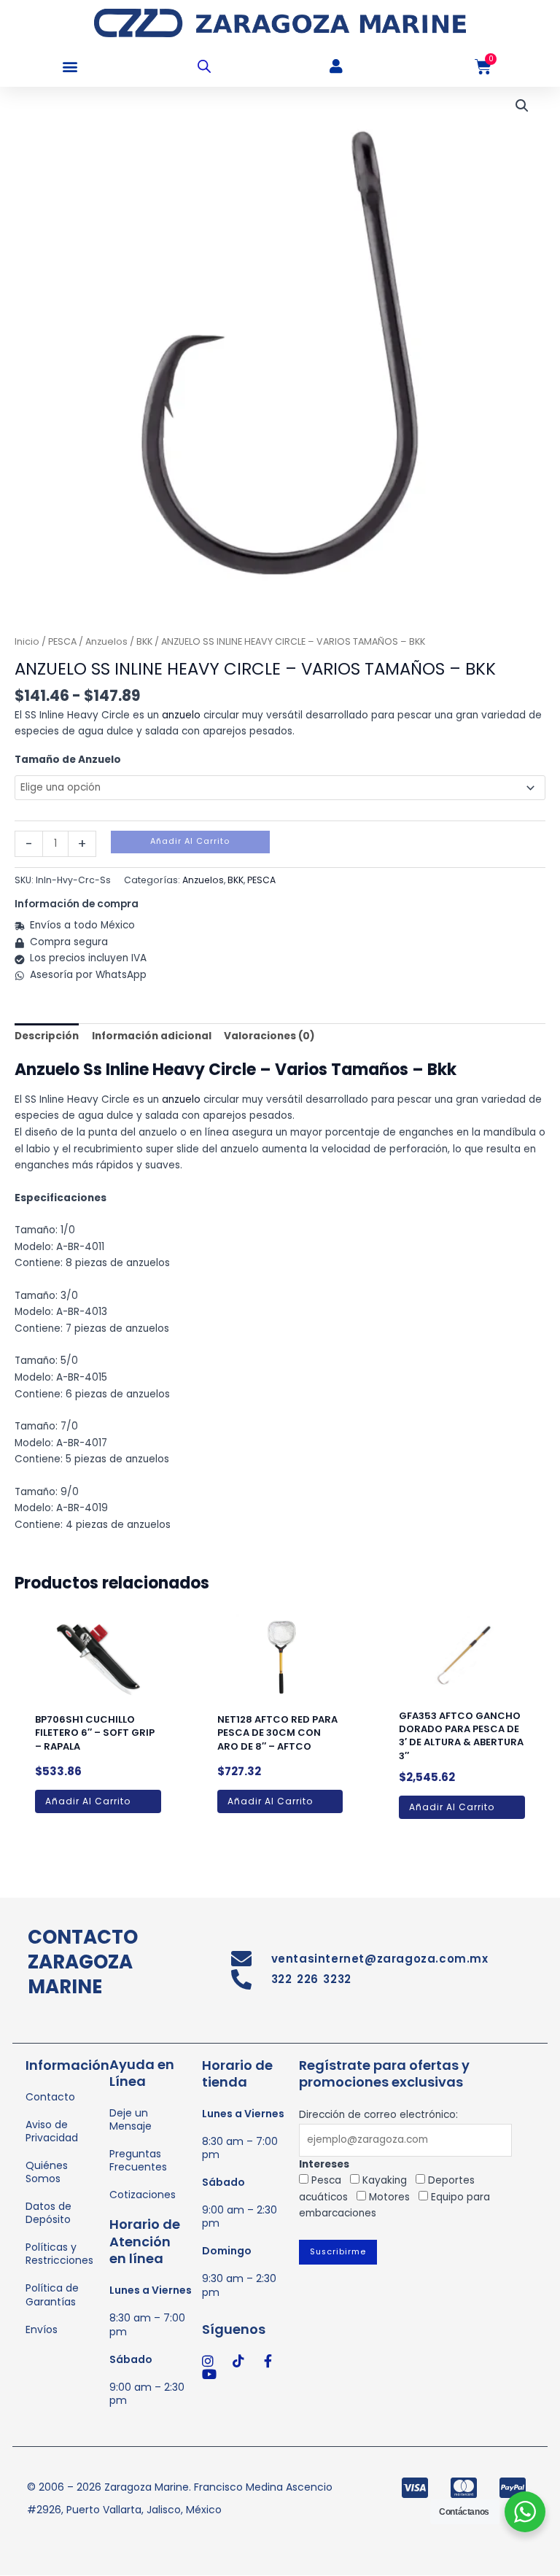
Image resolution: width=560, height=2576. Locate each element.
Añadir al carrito (190, 841)
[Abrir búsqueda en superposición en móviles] (204, 66)
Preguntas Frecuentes (138, 2160)
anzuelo (181, 715)
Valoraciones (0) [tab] (269, 1036)
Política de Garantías (52, 2294)
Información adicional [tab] (152, 1036)
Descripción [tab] (47, 1036)
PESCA (62, 641)
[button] (70, 67)
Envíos (42, 2329)
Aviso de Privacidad (52, 2131)
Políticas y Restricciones (59, 2254)
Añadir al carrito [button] (88, 1801)
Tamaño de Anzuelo (68, 760)
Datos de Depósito (48, 2213)
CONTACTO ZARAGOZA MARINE (83, 1962)
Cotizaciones (143, 2195)
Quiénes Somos (47, 2172)
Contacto (50, 2097)
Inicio (27, 641)
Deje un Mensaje (131, 2119)
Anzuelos (106, 641)
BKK (144, 641)
